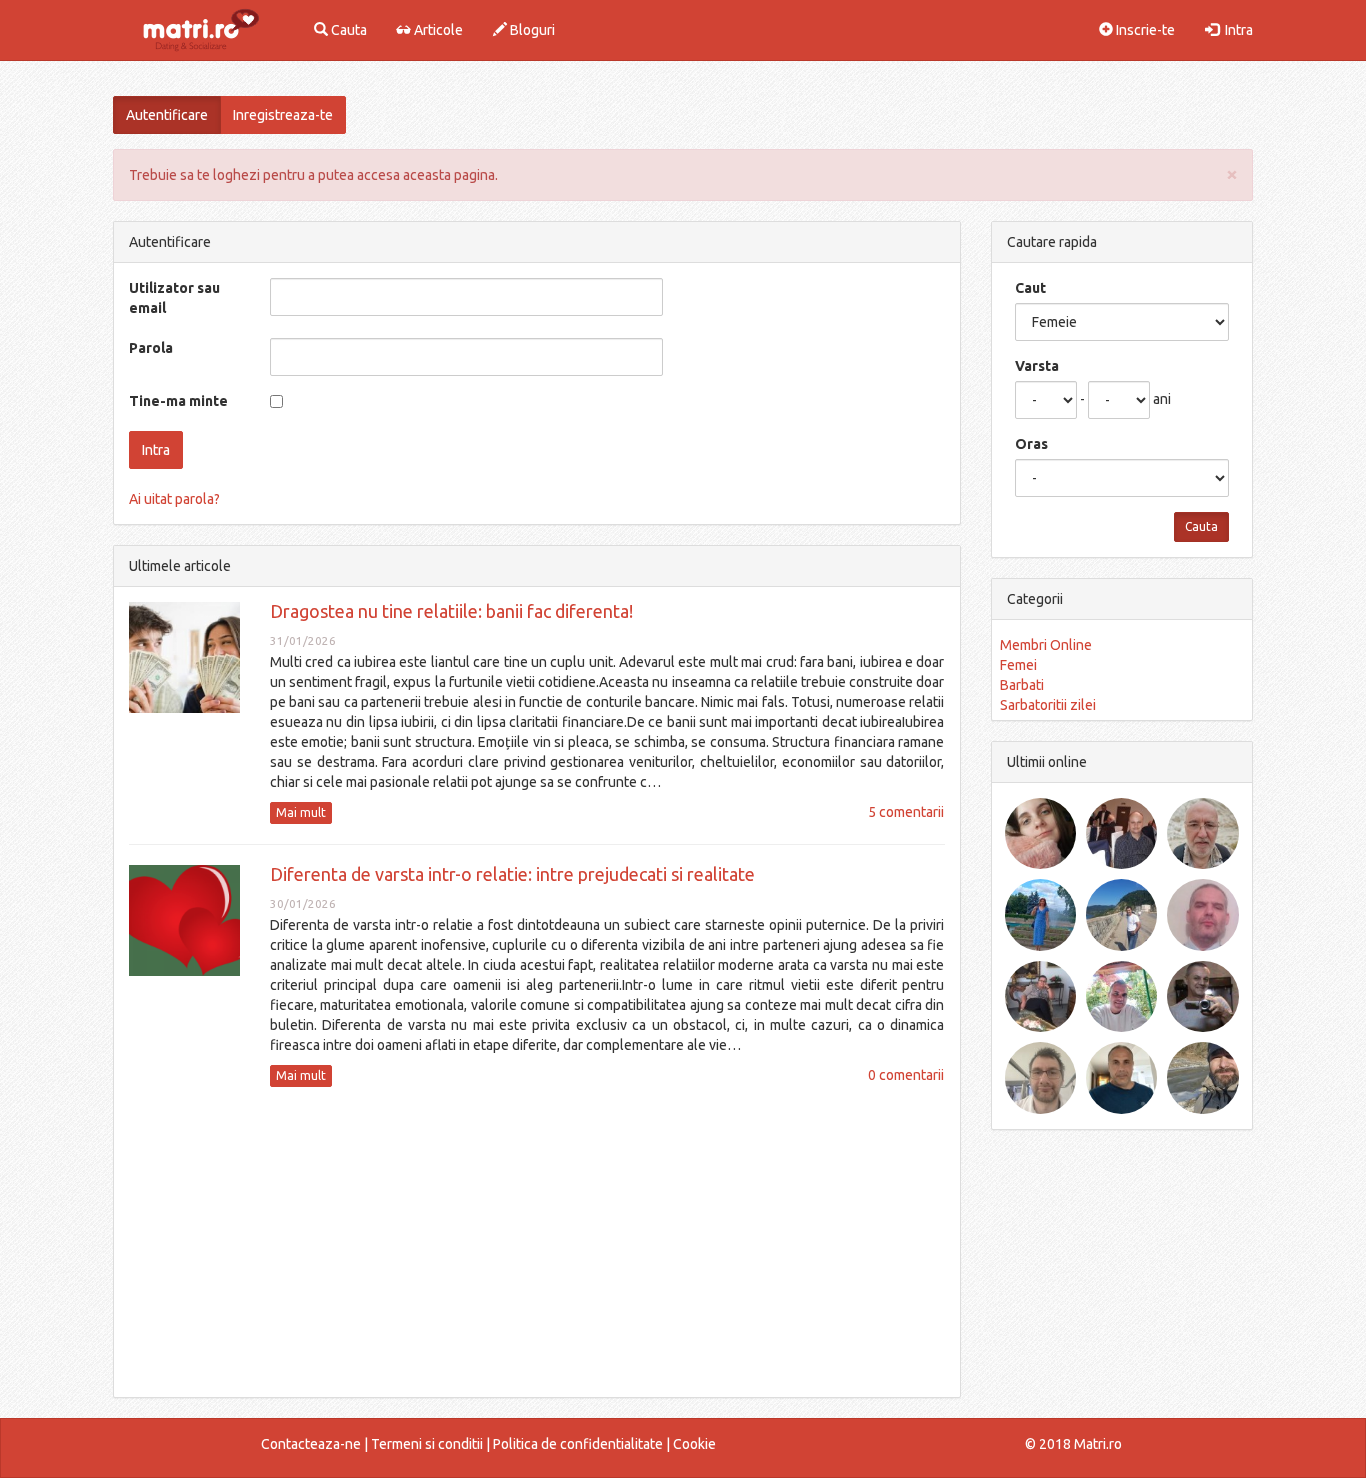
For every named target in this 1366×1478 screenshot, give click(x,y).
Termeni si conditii (427, 1444)
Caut (1030, 288)
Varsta (1037, 366)
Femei (1018, 665)
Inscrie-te (1144, 30)
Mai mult (301, 812)
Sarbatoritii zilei (1048, 705)
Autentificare (167, 115)
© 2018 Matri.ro (1073, 1444)
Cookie (694, 1444)
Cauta (347, 30)
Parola (151, 348)
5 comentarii (906, 812)
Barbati (1022, 685)
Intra (1236, 30)
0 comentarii (906, 1075)
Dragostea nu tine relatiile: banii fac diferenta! (451, 611)
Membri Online (1046, 645)
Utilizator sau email (174, 298)
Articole (437, 30)
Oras (1031, 444)
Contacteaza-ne (311, 1444)
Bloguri (531, 30)
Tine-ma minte (178, 401)
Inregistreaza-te (283, 115)
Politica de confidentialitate (578, 1444)
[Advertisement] (537, 1242)
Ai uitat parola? (174, 499)
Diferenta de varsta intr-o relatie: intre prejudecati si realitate (512, 874)
